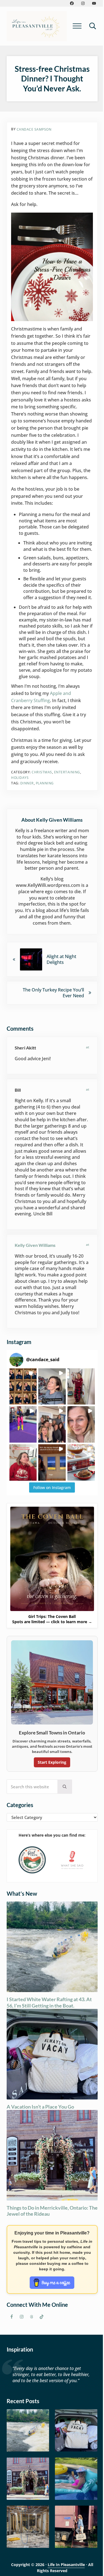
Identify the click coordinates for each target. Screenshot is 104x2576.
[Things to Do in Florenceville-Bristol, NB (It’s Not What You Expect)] (76, 2527)
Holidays (20, 778)
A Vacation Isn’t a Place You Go (40, 2107)
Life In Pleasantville (66, 2565)
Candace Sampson (34, 129)
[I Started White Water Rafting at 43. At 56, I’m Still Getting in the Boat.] (28, 2430)
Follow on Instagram (52, 1487)
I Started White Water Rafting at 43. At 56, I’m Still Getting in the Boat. (49, 2002)
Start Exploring (52, 1762)
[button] (23, 1387)
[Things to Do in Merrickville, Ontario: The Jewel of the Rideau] (28, 2479)
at (88, 1047)
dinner (27, 783)
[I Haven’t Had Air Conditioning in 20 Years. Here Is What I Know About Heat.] (76, 2479)
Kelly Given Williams (35, 1245)
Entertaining (67, 772)
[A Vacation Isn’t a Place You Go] (76, 2430)
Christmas (42, 772)
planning (45, 783)
